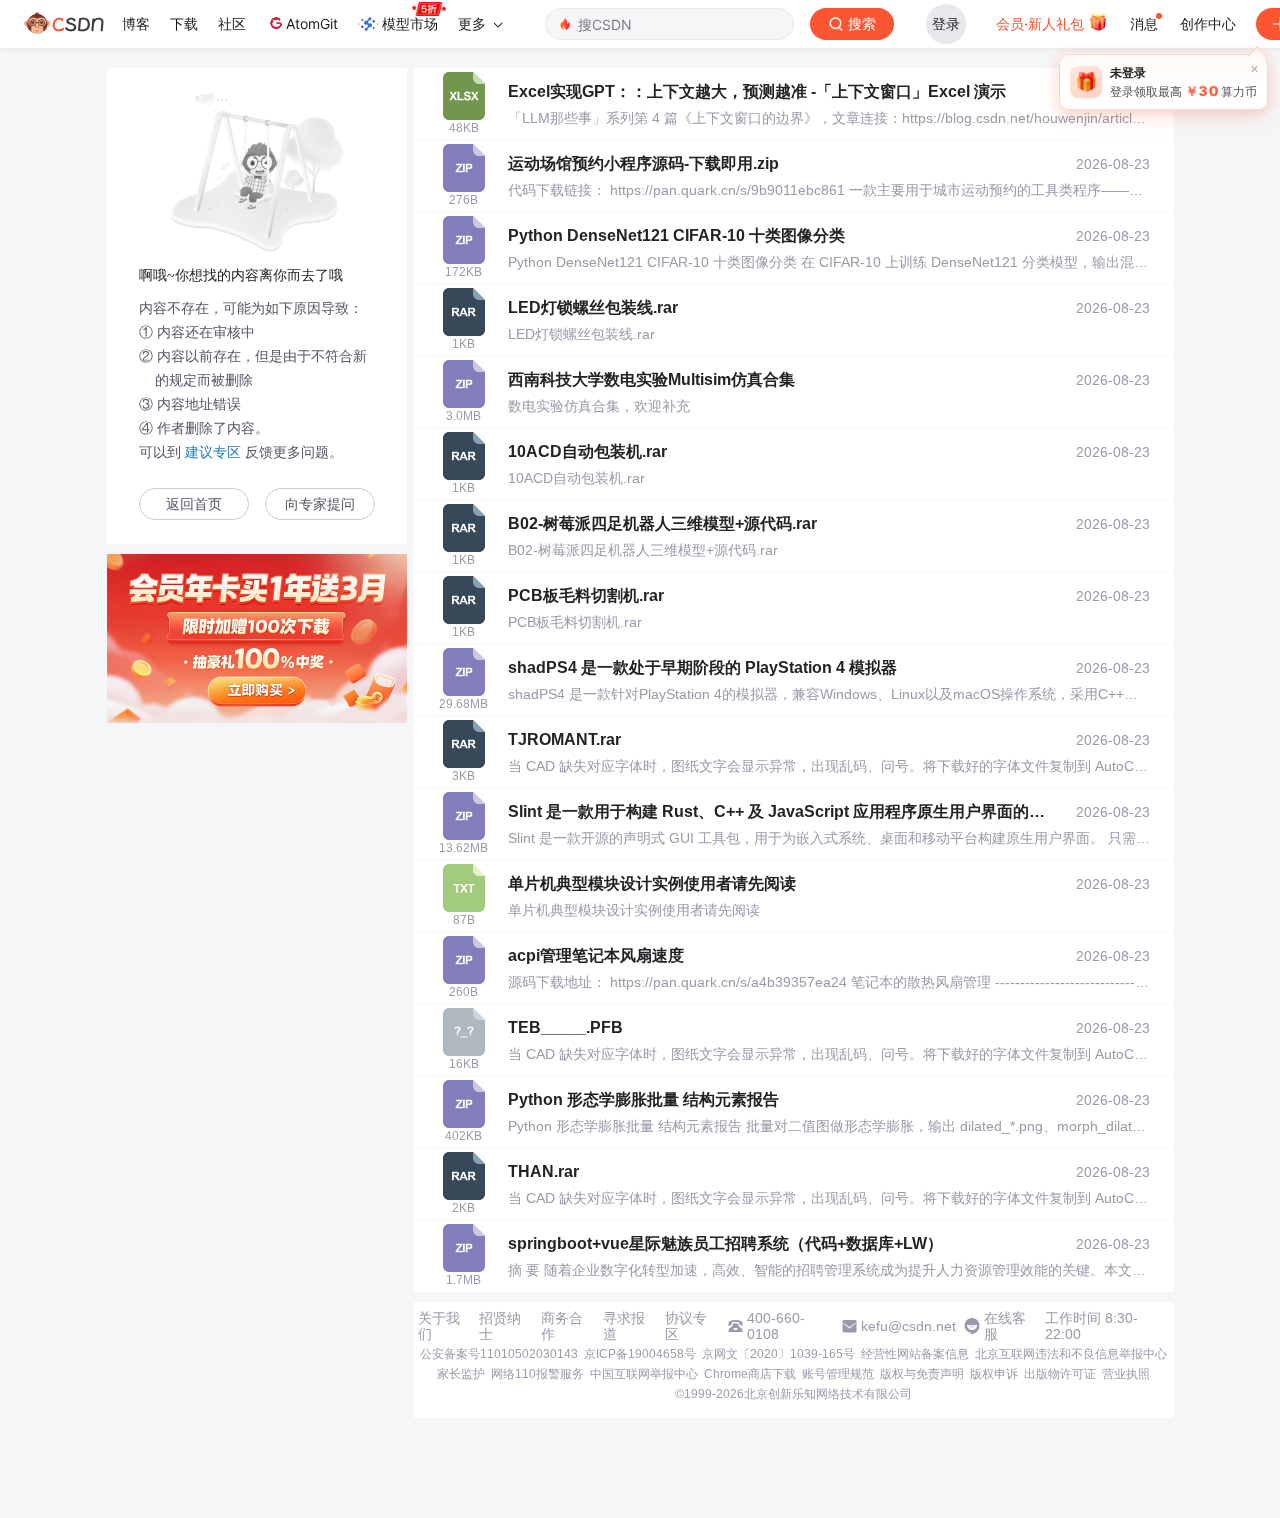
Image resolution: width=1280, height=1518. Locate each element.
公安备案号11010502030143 (499, 1354)
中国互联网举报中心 (644, 1374)
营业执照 (1126, 1374)
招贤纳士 (500, 1326)
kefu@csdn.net (908, 1326)
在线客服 (1005, 1326)
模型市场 (410, 23)
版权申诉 (994, 1374)
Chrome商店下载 (750, 1374)
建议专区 (213, 452)
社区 (232, 23)
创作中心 (1208, 23)
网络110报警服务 (537, 1374)
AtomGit (312, 23)
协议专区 (686, 1326)
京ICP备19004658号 (640, 1354)
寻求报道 (624, 1326)
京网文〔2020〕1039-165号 (778, 1354)
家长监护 (461, 1374)
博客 (136, 23)
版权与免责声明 (922, 1374)
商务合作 (562, 1326)
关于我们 (439, 1326)
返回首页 (194, 504)
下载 (184, 23)
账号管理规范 (838, 1374)
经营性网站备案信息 (915, 1354)
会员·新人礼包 (1042, 23)
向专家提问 (320, 504)
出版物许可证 (1060, 1374)
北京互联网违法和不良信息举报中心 (1071, 1354)
